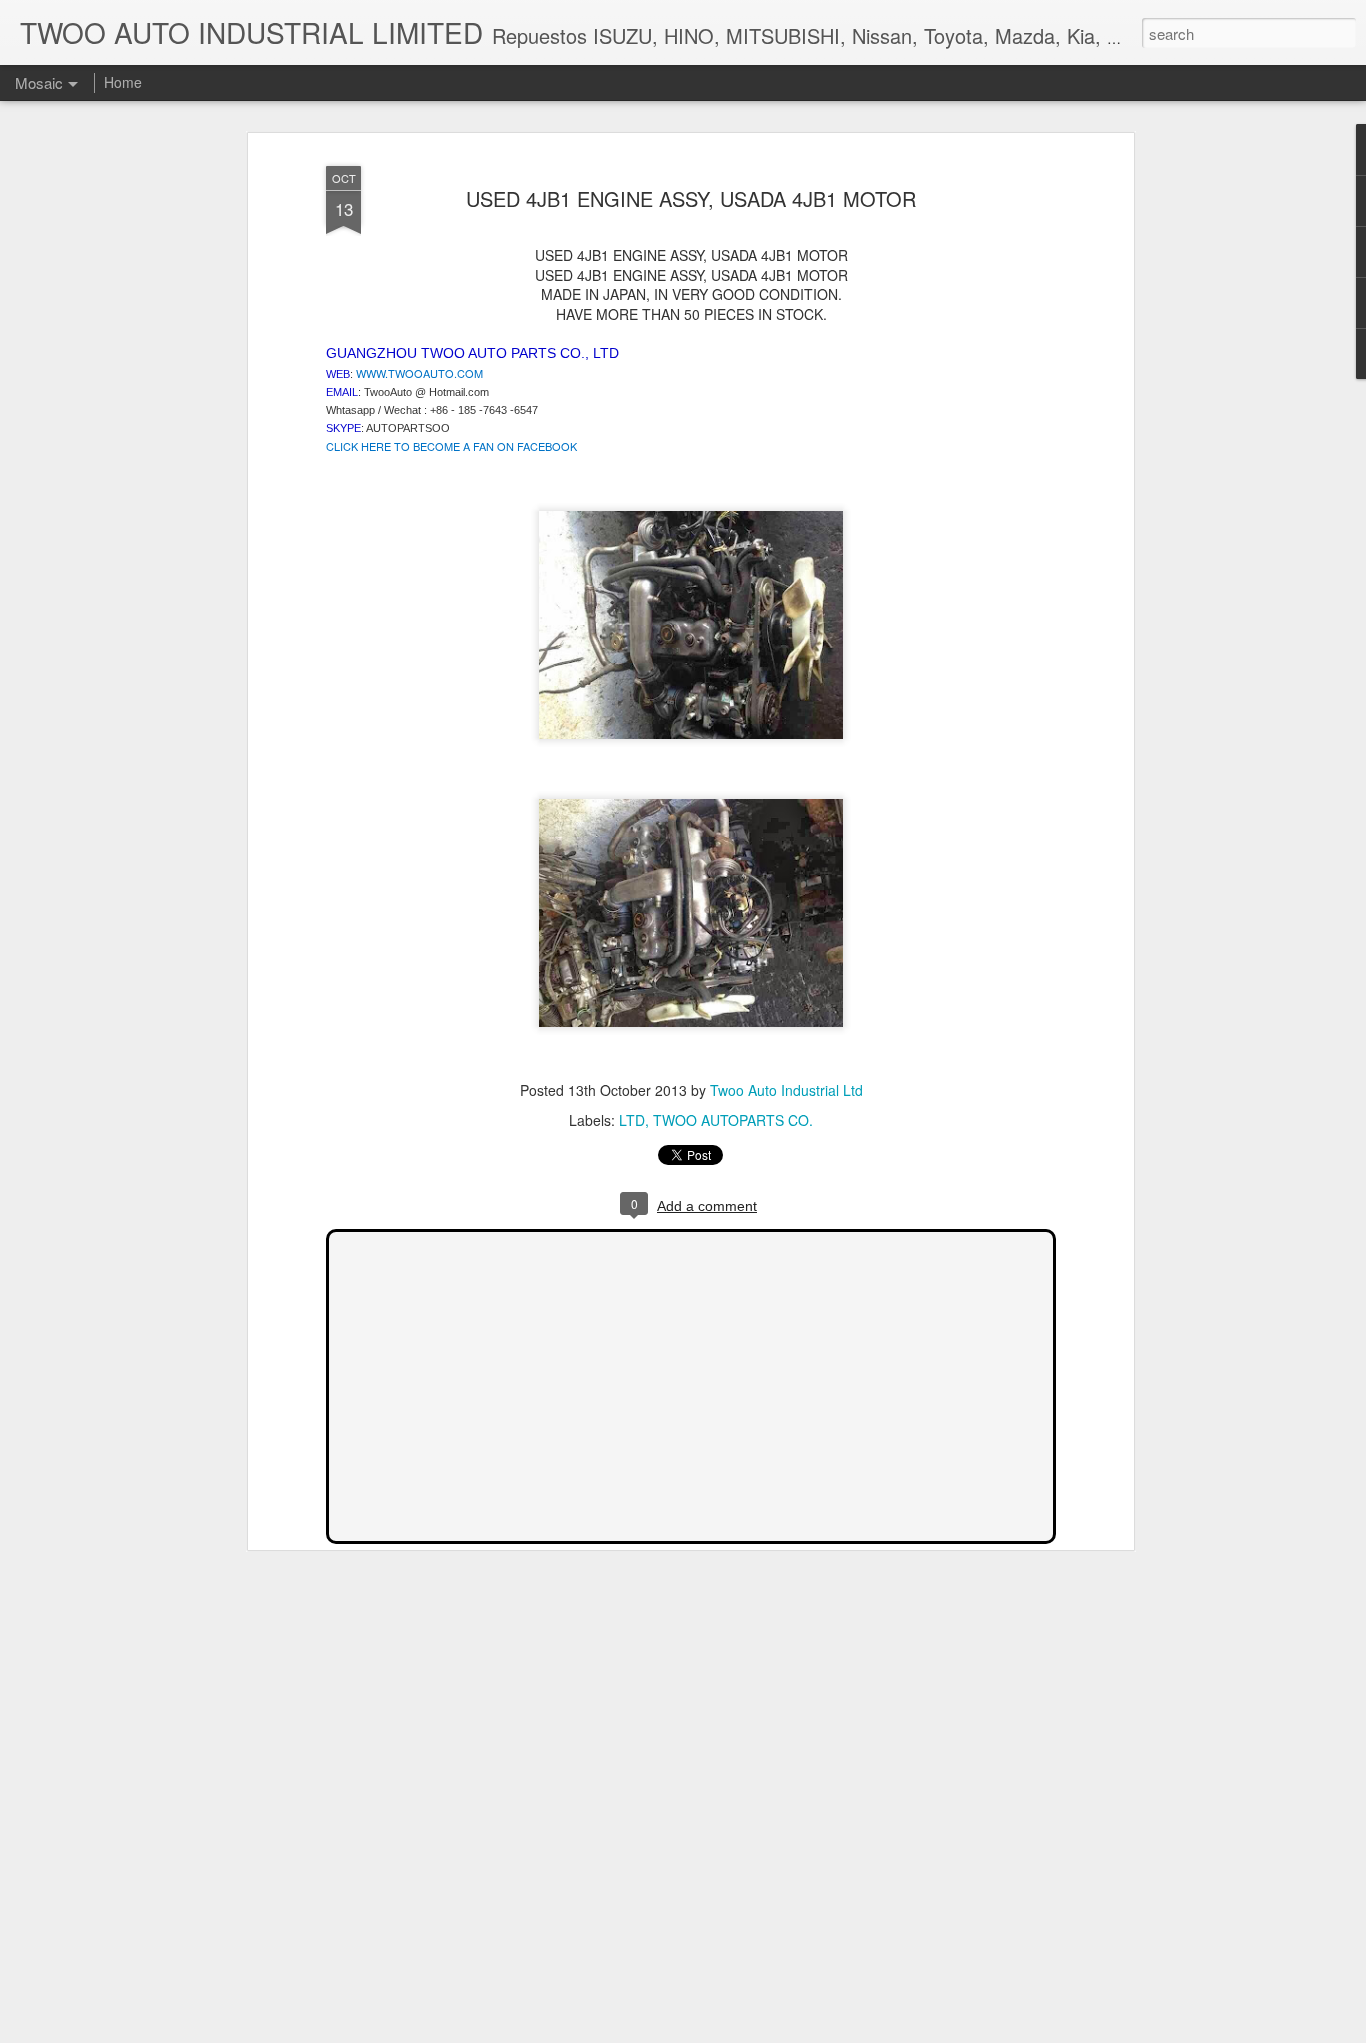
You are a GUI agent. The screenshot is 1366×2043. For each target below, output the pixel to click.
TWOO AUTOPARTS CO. (733, 1120)
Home (123, 82)
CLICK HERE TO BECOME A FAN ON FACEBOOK (451, 446)
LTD (632, 1120)
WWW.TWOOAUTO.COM (419, 373)
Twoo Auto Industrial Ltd (786, 1090)
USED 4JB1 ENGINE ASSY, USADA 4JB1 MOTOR (691, 198)
